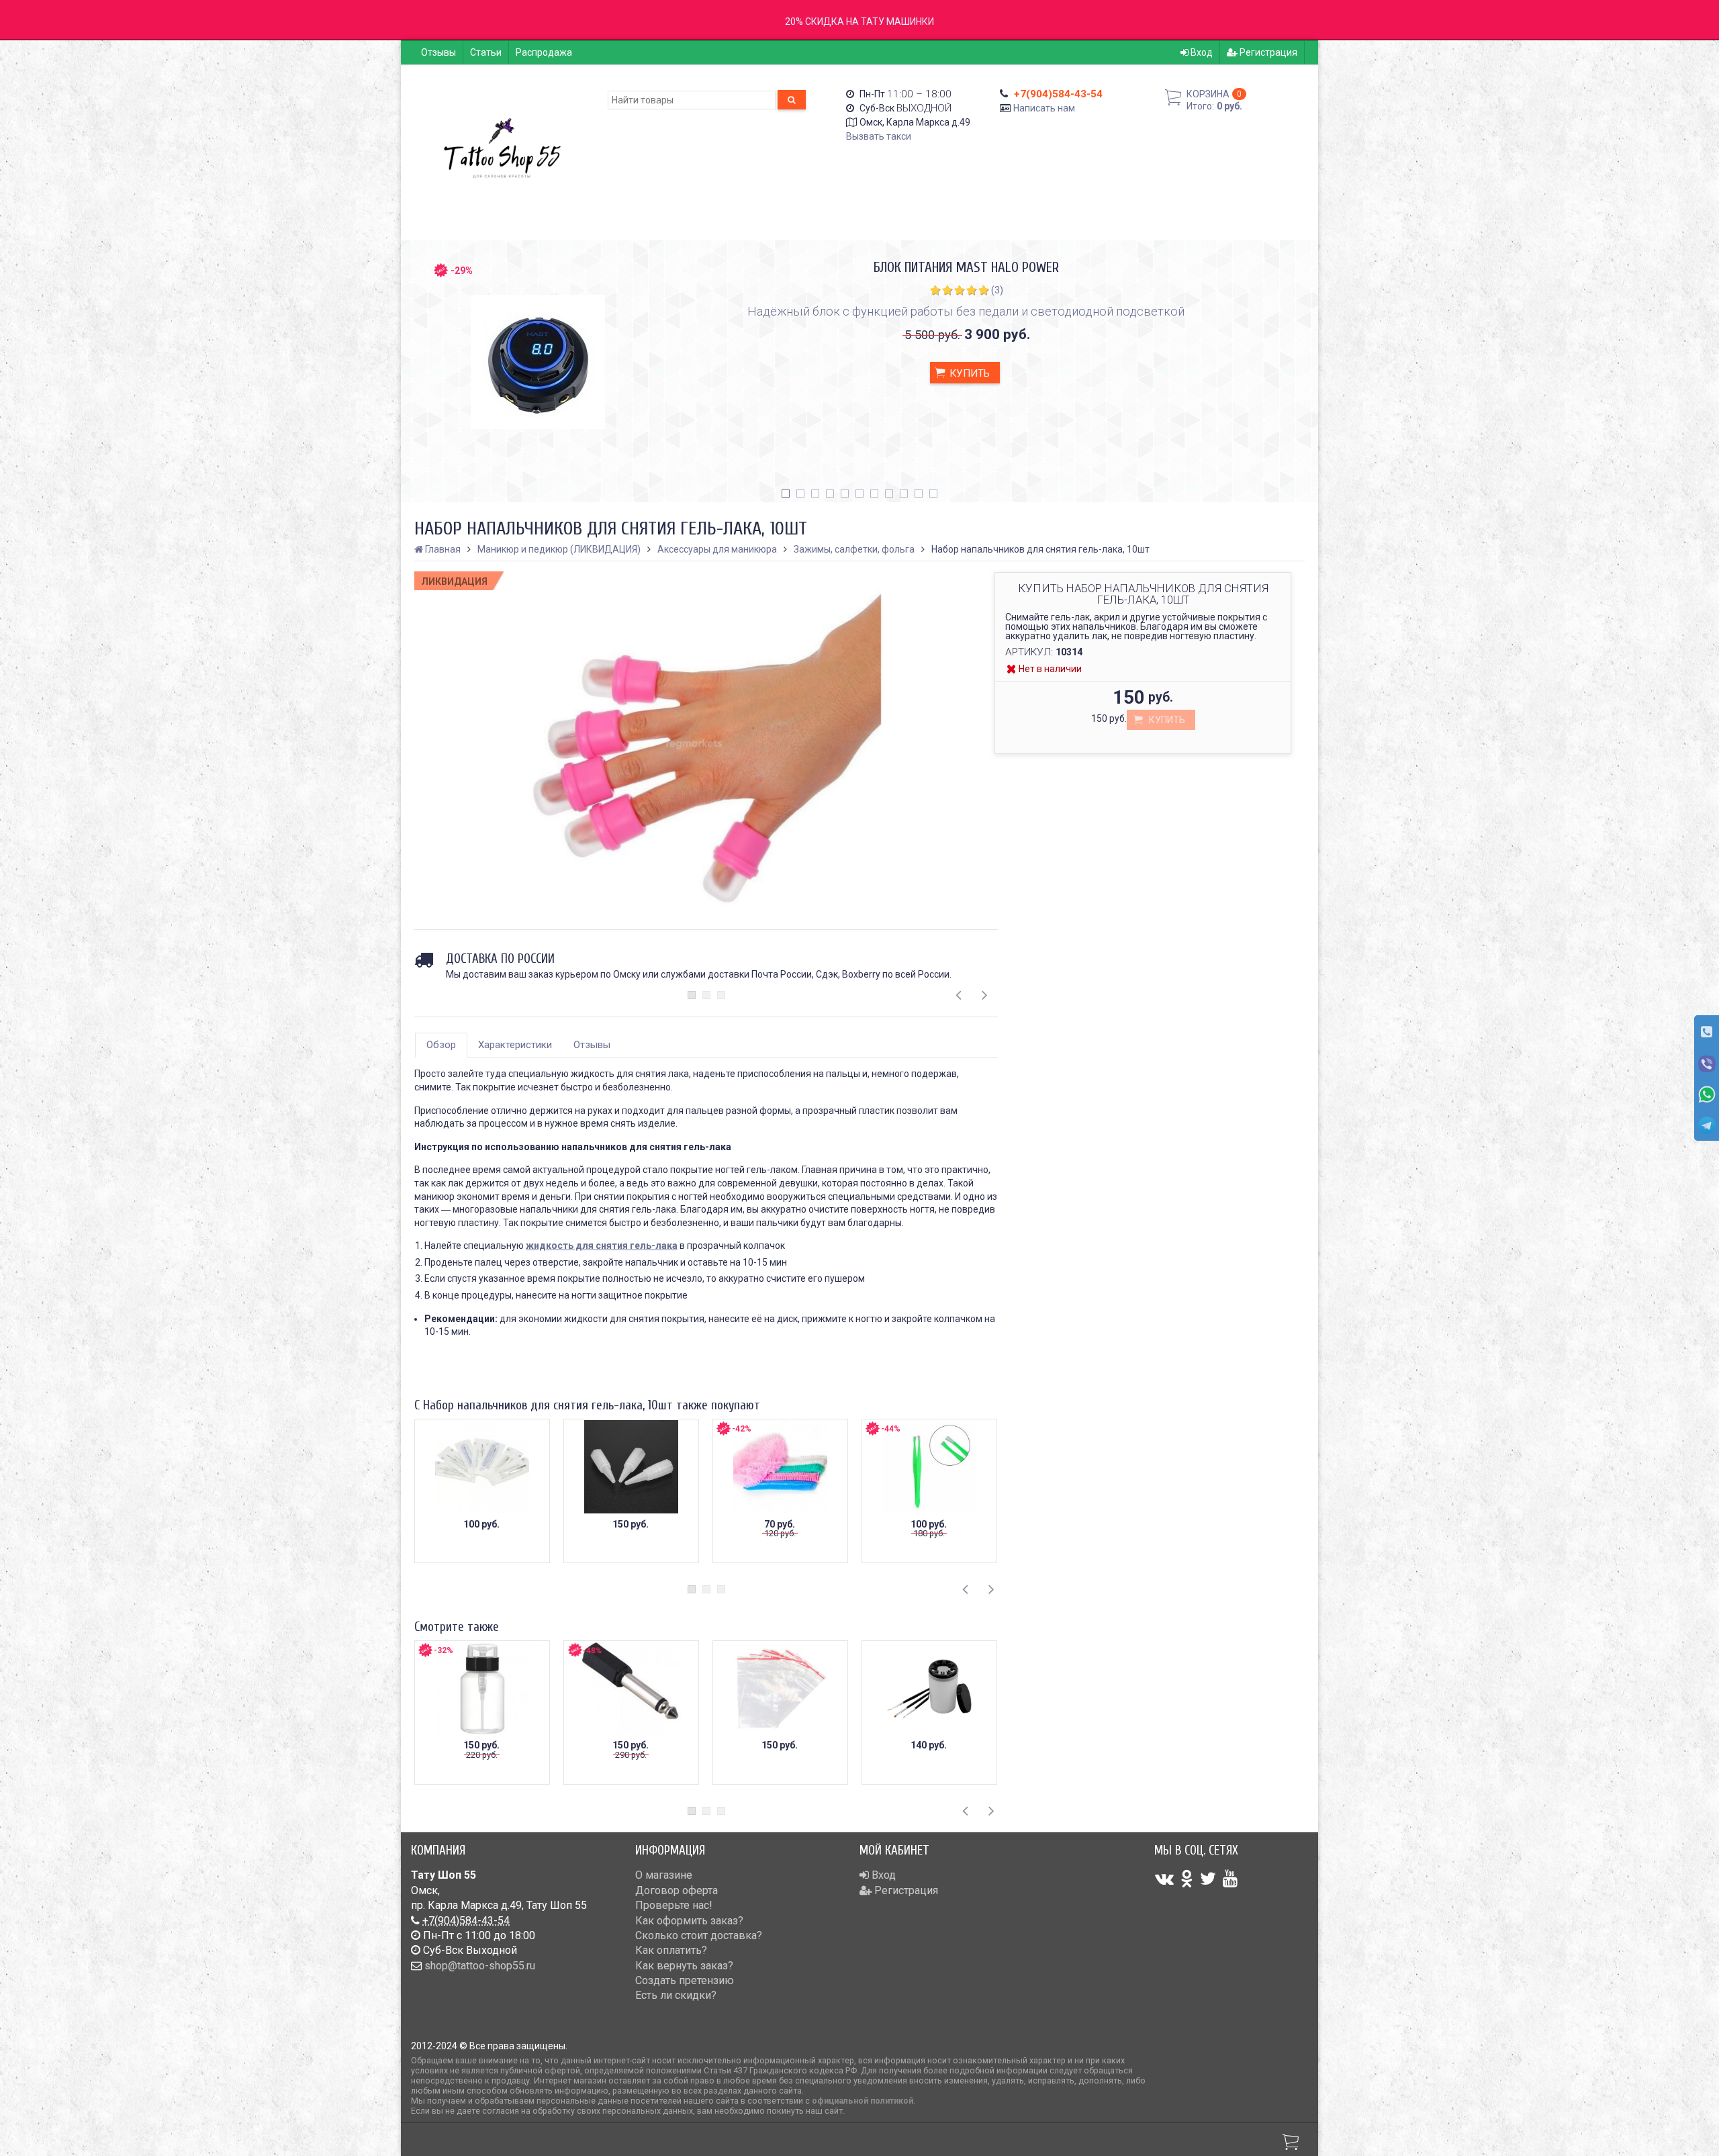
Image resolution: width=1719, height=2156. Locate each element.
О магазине (664, 1875)
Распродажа (544, 52)
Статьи (486, 52)
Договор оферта (677, 1890)
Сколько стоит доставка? (699, 1935)
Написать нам (1044, 108)
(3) (997, 290)
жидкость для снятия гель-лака (602, 1246)
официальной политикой (863, 2101)
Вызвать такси (879, 136)
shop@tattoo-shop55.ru (480, 1966)
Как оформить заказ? (689, 1921)
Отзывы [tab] (592, 1045)
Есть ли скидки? (676, 1995)
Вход (1201, 52)
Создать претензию (685, 1980)
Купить (968, 373)
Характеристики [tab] (515, 1045)
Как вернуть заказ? (684, 1966)
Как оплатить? (671, 1950)
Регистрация (1267, 52)
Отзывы (438, 52)
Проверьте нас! (674, 1905)
